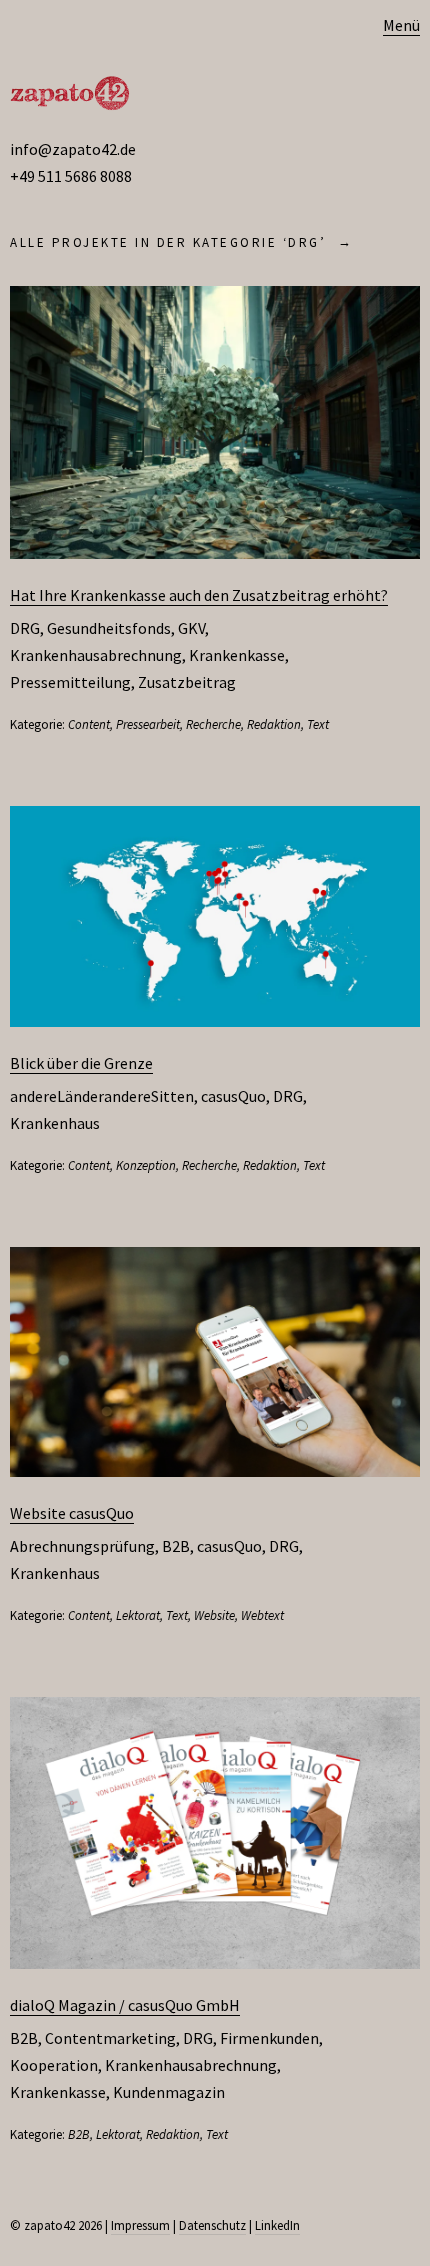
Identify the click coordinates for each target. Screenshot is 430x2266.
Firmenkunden (269, 2038)
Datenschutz (212, 2225)
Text (318, 724)
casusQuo (233, 1096)
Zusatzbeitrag (187, 682)
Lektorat (138, 1615)
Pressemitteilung (70, 682)
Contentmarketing (110, 2038)
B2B (176, 1546)
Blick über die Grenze (81, 1063)
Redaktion (274, 724)
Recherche (213, 724)
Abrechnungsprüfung (82, 1546)
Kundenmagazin (169, 2092)
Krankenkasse (237, 655)
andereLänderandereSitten (102, 1096)
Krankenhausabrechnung (96, 655)
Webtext (262, 1615)
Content (89, 724)
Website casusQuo (72, 1513)
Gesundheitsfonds (109, 628)
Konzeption (146, 1165)
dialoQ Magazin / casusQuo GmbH (125, 2005)
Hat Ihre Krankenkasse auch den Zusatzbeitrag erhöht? (199, 595)
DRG (25, 628)
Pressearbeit (148, 724)
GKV (191, 628)
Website (214, 1615)
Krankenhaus (55, 1123)
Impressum (140, 2225)
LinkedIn (277, 2225)
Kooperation (54, 2065)
